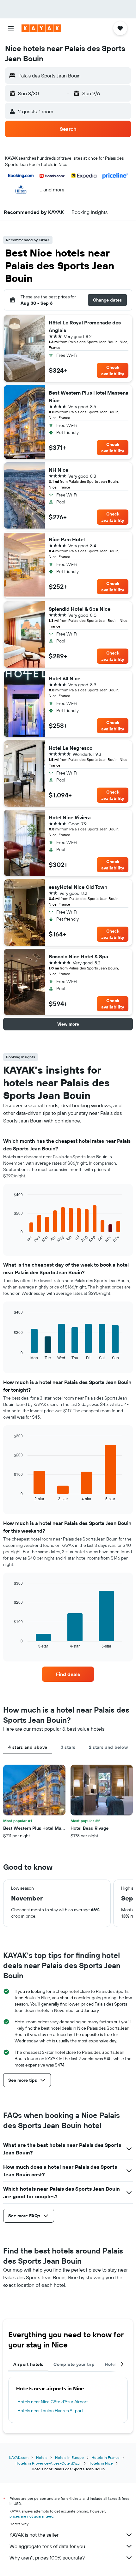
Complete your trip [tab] (74, 2364)
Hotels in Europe (69, 2457)
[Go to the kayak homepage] (41, 28)
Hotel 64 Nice (65, 678)
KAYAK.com (19, 2457)
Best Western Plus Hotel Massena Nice (89, 396)
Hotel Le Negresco (71, 748)
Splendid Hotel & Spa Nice (80, 609)
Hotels (42, 2457)
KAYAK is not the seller (34, 2535)
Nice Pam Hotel (67, 539)
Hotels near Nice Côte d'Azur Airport (53, 2402)
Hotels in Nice (101, 2463)
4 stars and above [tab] (28, 1747)
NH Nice (59, 470)
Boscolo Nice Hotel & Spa (78, 956)
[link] (68, 1674)
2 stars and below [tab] (108, 1747)
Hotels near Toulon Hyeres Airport (50, 2411)
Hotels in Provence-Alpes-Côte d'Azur (48, 2463)
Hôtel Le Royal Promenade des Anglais (85, 326)
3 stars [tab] (68, 1747)
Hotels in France (105, 2457)
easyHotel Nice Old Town (78, 887)
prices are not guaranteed (31, 2516)
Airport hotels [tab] (28, 2364)
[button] (11, 28)
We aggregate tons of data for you (47, 2546)
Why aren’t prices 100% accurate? (47, 2558)
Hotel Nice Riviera (70, 817)
